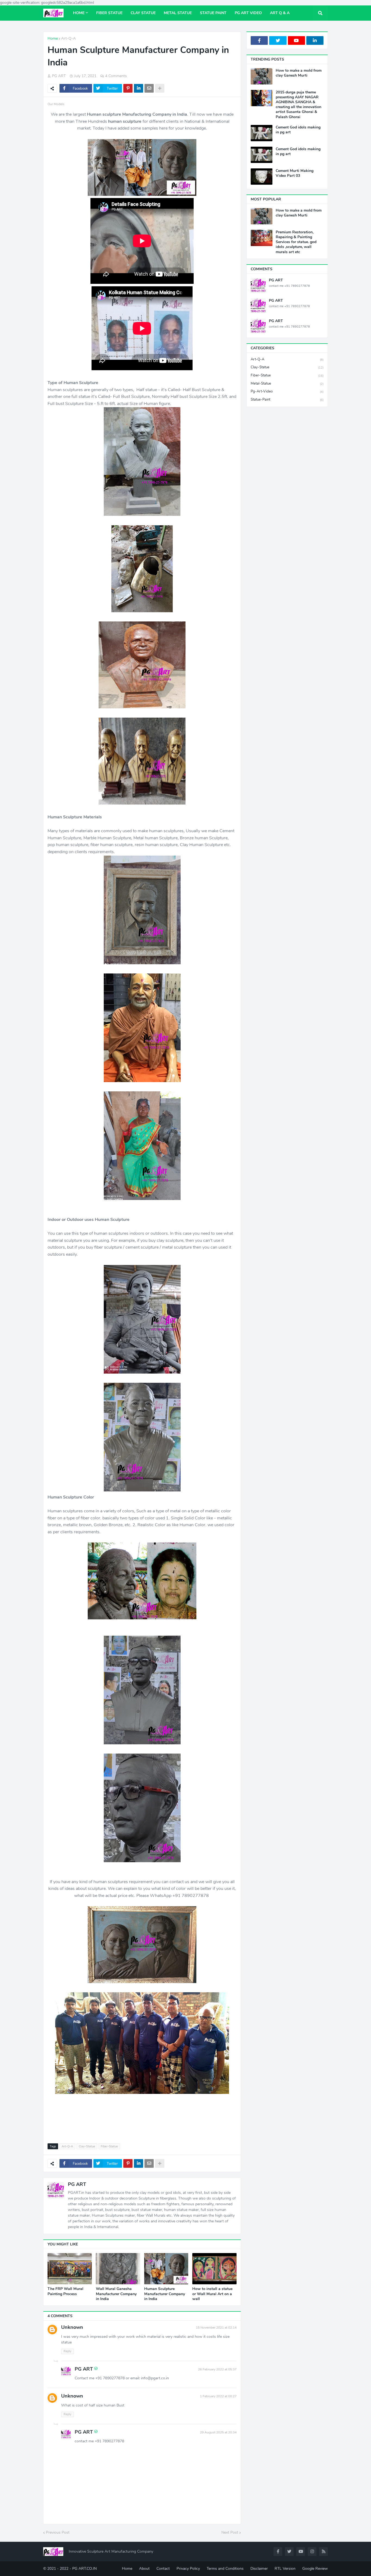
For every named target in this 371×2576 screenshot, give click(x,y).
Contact (163, 2569)
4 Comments (116, 76)
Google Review (315, 2569)
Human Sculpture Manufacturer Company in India (165, 2294)
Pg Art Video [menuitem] (248, 13)
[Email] (149, 88)
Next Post (230, 2532)
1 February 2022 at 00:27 (218, 2396)
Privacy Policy (188, 2569)
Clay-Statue (87, 2146)
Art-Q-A (68, 38)
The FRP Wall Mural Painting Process (65, 2291)
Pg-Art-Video (287, 391)
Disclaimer (259, 2569)
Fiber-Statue (109, 2146)
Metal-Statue (287, 384)
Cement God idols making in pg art (298, 130)
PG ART (77, 2184)
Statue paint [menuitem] (213, 13)
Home (53, 38)
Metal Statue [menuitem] (178, 13)
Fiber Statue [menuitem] (109, 13)
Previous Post (58, 2532)
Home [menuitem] (79, 13)
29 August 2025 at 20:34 (218, 2432)
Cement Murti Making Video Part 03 (295, 173)
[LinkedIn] (139, 88)
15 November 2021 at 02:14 (216, 2327)
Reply (67, 2351)
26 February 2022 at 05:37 (217, 2369)
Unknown (72, 2327)
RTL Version (285, 2569)
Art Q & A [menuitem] (280, 13)
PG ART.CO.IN (84, 2569)
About (144, 2569)
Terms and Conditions (225, 2569)
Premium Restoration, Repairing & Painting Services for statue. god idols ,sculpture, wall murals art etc (296, 242)
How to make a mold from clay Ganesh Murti (299, 73)
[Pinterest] (128, 88)
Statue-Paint (287, 400)
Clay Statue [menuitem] (143, 13)
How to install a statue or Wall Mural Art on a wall (212, 2294)
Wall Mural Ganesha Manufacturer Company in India (116, 2294)
